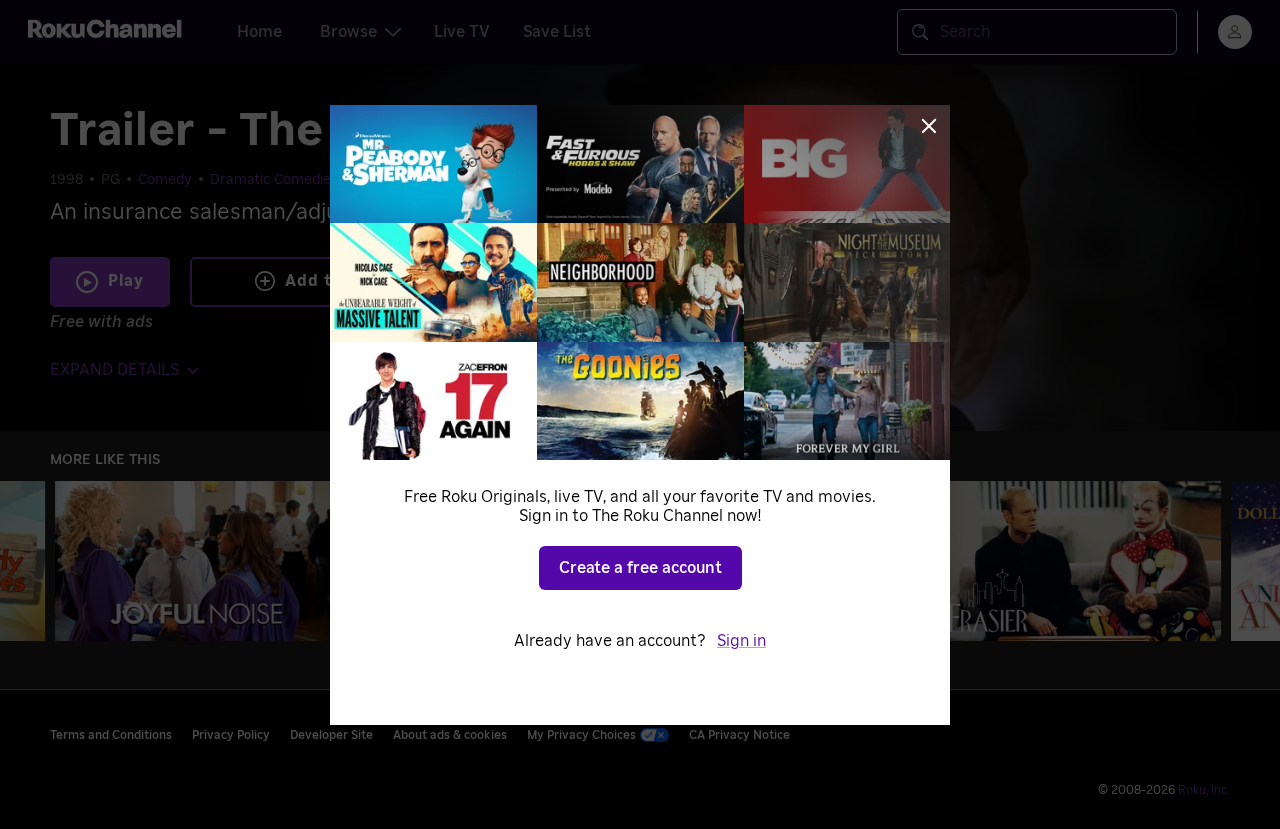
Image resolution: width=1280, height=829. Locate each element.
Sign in (741, 641)
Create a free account (640, 568)
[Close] (929, 126)
